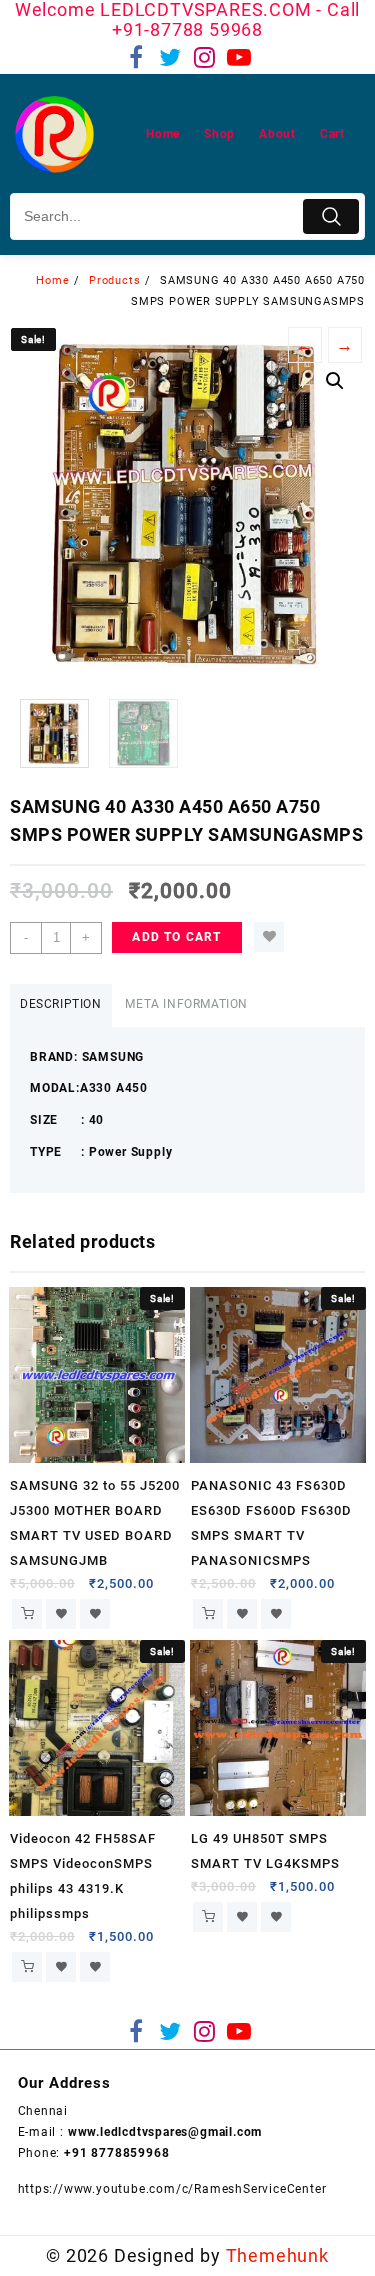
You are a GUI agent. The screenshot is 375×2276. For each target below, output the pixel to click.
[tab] (61, 1005)
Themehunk (277, 2255)
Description (61, 1004)
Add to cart (176, 937)
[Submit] (331, 216)
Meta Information (186, 1004)
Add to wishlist (269, 937)
